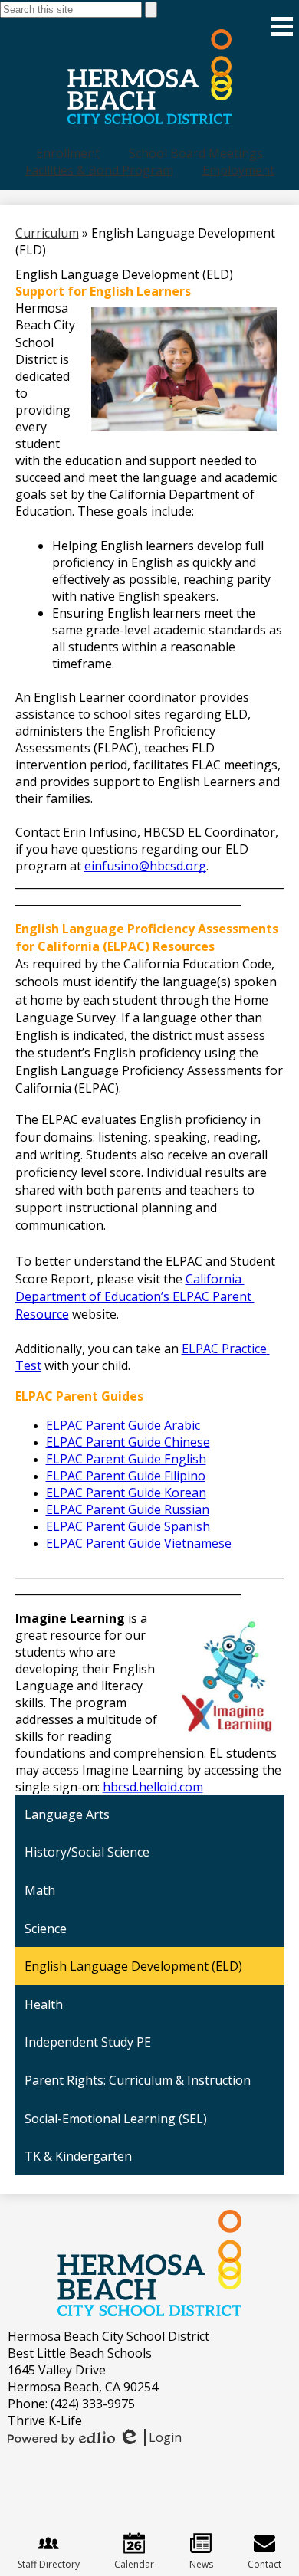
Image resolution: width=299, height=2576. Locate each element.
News (201, 2564)
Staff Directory (49, 2564)
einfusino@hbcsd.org (145, 866)
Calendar (134, 2564)
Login (150, 2437)
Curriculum (47, 233)
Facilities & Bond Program (99, 170)
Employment (238, 170)
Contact (264, 2564)
